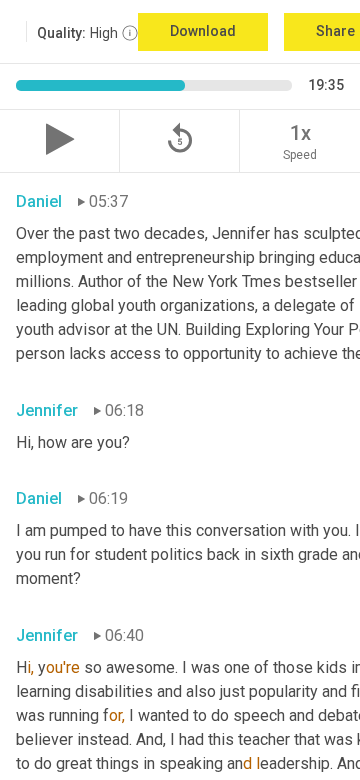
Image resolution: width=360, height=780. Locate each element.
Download (203, 31)
